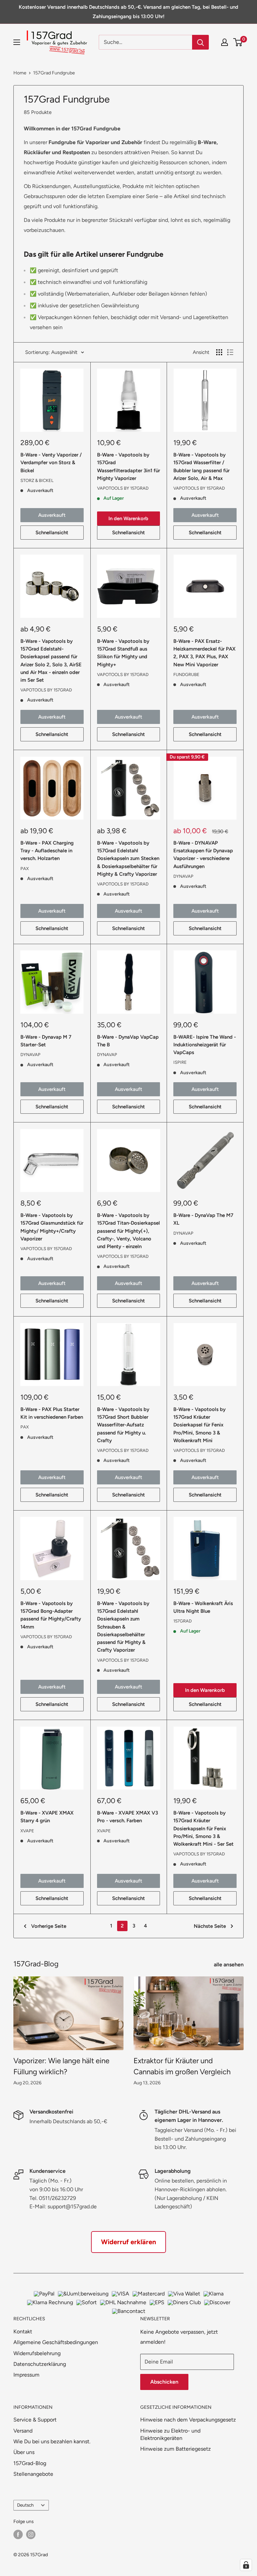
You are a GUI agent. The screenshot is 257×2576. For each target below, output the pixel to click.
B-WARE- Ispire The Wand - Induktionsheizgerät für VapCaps (205, 1045)
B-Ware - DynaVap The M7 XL (203, 1219)
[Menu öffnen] (17, 42)
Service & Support (35, 2420)
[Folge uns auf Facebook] (18, 2534)
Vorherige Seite (49, 1926)
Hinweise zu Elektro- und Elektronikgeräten (170, 2434)
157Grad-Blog (30, 2463)
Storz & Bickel (37, 480)
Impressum (26, 2375)
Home (20, 73)
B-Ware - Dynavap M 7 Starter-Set (46, 1041)
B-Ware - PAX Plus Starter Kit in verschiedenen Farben (52, 1413)
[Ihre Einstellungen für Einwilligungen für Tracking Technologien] (246, 2565)
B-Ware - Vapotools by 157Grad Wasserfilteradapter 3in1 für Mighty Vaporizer (128, 467)
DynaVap (183, 876)
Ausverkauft (52, 515)
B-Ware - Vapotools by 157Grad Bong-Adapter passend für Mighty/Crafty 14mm (51, 1615)
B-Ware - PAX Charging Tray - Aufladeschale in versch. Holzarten (47, 851)
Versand (23, 2431)
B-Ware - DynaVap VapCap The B (128, 1041)
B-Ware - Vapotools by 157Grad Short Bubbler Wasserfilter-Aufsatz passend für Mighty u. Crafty (123, 1425)
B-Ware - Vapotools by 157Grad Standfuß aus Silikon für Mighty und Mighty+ (123, 653)
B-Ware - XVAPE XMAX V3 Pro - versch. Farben (127, 1817)
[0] (238, 42)
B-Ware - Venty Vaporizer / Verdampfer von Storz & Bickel (51, 463)
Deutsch (25, 2505)
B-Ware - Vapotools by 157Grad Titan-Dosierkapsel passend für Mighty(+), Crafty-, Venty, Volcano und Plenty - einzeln (128, 1231)
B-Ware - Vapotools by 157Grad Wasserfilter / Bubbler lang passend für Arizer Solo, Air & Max (201, 467)
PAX (25, 869)
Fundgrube (186, 674)
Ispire (180, 1062)
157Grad (183, 1621)
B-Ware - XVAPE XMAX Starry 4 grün (47, 1817)
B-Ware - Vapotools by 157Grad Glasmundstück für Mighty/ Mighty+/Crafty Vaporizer (52, 1227)
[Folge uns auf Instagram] (31, 2534)
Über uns (24, 2452)
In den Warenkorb (128, 518)
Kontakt (23, 2332)
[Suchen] (200, 42)
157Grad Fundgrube (54, 73)
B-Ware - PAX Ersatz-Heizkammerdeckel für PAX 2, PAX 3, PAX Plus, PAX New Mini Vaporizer (204, 653)
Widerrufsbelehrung (37, 2353)
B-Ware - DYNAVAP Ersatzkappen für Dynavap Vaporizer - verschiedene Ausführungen (203, 855)
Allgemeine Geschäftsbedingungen (56, 2342)
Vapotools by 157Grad (123, 488)
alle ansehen (229, 1965)
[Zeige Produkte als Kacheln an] (219, 352)
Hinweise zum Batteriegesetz (176, 2449)
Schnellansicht (52, 533)
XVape (27, 1831)
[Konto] (225, 42)
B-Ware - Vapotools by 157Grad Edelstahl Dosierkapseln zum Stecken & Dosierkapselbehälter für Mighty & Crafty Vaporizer (128, 858)
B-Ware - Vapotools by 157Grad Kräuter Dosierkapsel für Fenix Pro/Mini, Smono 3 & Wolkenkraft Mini (199, 1425)
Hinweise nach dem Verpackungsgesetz (188, 2420)
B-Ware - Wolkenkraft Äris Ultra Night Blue (203, 1607)
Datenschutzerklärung (40, 2364)
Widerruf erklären (128, 2242)
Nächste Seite (210, 1926)
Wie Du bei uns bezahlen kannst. (52, 2441)
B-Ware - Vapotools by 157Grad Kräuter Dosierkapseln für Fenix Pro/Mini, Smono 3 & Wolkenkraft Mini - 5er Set (203, 1828)
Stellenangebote (33, 2474)
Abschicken (164, 2382)
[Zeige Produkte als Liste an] (230, 352)
